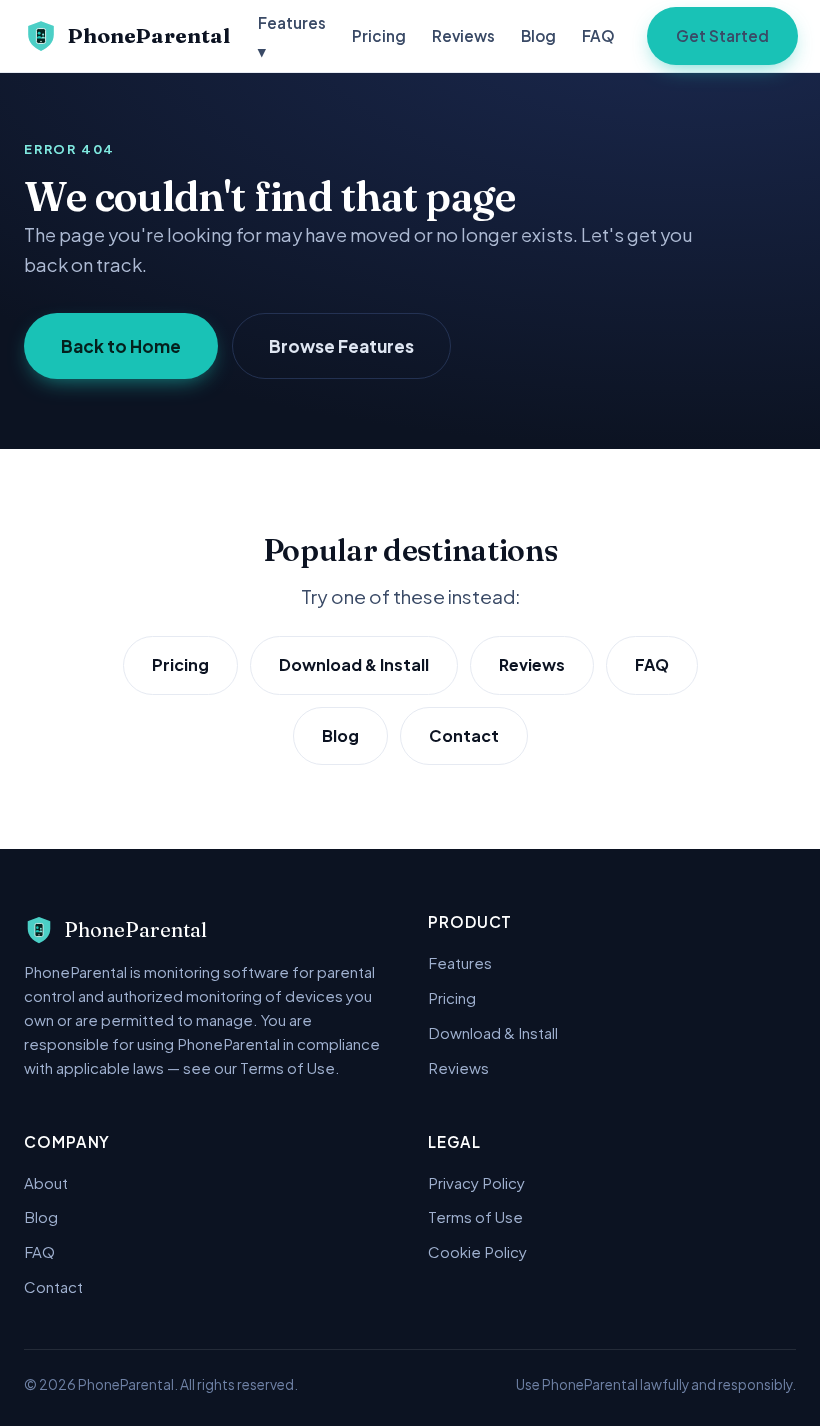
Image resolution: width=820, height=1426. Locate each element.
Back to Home (121, 346)
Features (460, 962)
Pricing (379, 35)
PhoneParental (149, 35)
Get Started (722, 35)
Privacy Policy (476, 1182)
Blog (538, 35)
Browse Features (341, 346)
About (46, 1182)
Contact (464, 735)
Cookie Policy (477, 1251)
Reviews (463, 35)
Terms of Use (475, 1216)
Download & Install (354, 664)
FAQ (598, 35)
